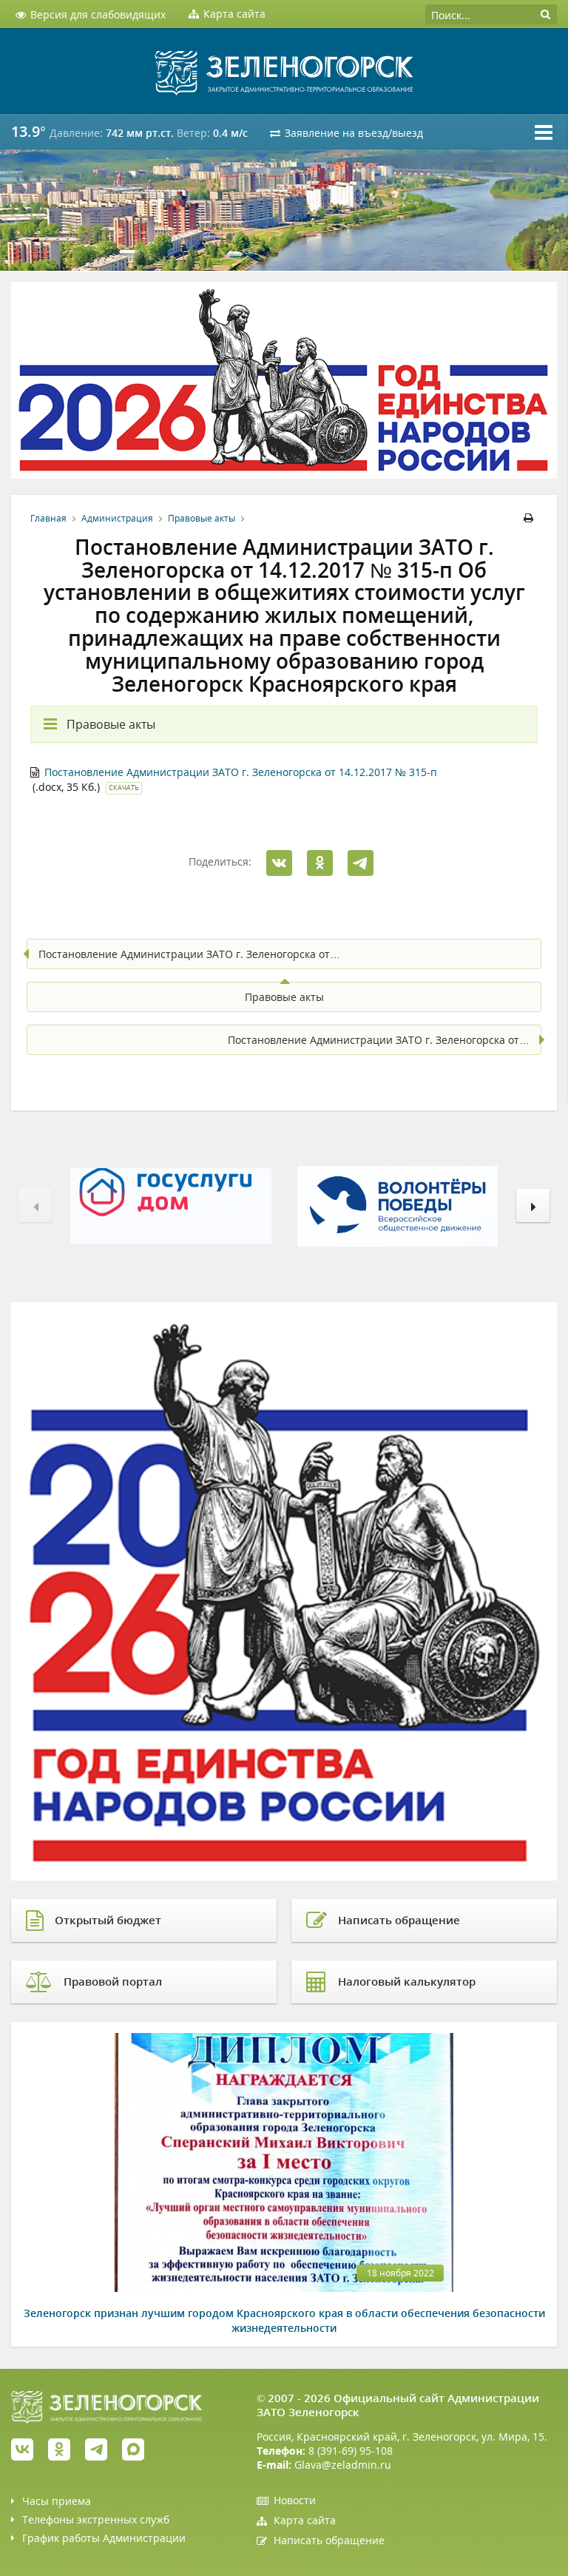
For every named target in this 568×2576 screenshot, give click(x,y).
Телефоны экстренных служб (96, 2519)
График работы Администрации (104, 2538)
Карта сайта (305, 2520)
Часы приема (57, 2501)
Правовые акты (202, 518)
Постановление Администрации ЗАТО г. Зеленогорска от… (189, 954)
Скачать (124, 788)
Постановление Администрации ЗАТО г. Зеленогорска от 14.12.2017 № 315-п (241, 772)
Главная (48, 518)
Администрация (117, 518)
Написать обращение (329, 2540)
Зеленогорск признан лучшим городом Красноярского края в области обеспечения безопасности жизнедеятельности (284, 2320)
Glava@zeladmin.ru (343, 2465)
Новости (295, 2500)
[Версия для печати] (531, 518)
